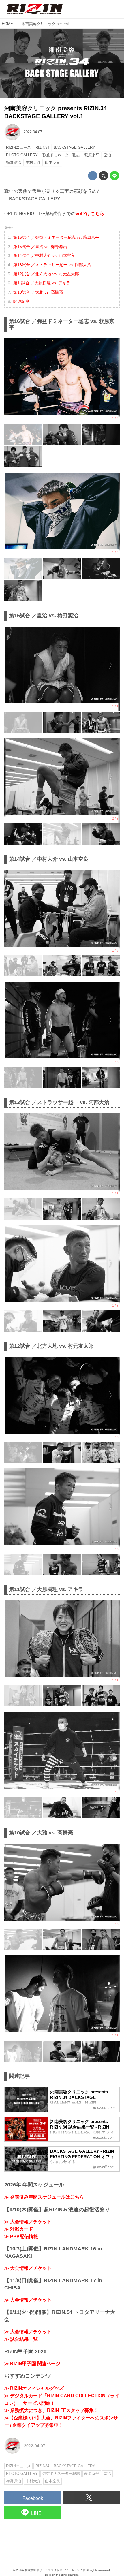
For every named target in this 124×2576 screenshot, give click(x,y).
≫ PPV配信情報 (21, 2236)
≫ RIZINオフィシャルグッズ (34, 2388)
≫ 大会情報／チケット (28, 2222)
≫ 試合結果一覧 (21, 2339)
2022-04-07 (33, 132)
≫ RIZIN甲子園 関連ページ (32, 2364)
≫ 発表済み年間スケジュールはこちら (44, 2197)
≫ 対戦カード (19, 2229)
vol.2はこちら (90, 214)
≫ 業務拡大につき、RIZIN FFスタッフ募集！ (51, 2410)
